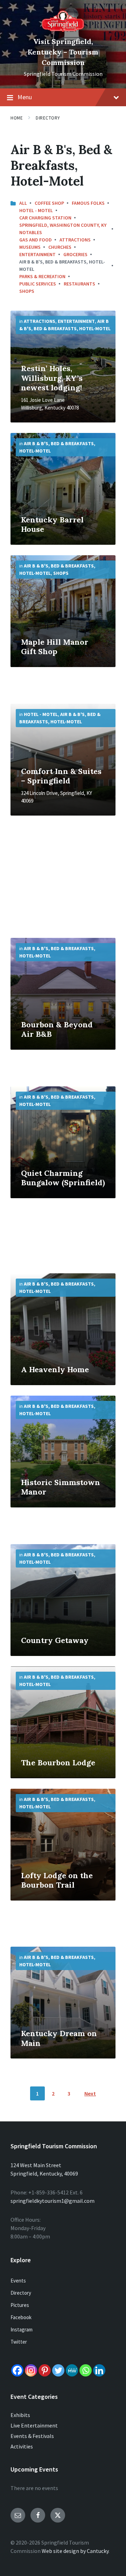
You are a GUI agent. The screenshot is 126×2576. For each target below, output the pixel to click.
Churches (60, 247)
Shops (27, 291)
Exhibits (20, 2415)
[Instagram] (31, 2370)
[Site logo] (63, 30)
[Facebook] (17, 2370)
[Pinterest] (45, 2370)
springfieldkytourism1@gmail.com (52, 2201)
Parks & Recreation (42, 276)
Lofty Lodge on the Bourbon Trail (57, 1880)
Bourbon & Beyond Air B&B (57, 1029)
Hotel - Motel (36, 210)
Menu (25, 97)
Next (90, 2093)
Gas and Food (36, 240)
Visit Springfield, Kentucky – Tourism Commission (63, 52)
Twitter (19, 2342)
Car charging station (45, 218)
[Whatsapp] (86, 2370)
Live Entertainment (34, 2425)
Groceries (75, 254)
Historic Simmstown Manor (61, 1487)
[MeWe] (72, 2370)
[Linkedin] (99, 2370)
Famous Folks (88, 203)
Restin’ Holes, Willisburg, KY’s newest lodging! (52, 378)
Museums (30, 247)
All (23, 203)
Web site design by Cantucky (75, 2551)
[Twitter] (58, 2370)
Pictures (20, 2305)
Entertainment (37, 254)
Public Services (38, 284)
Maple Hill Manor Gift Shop (55, 647)
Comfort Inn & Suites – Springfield (61, 776)
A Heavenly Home (55, 1369)
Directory (48, 118)
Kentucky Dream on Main (59, 2038)
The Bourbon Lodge (58, 1763)
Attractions (75, 240)
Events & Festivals (32, 2436)
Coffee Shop (49, 203)
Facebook (21, 2317)
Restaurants (79, 284)
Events (18, 2281)
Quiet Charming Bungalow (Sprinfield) (63, 1178)
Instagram (22, 2329)
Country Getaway (55, 1640)
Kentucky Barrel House (52, 524)
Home (17, 118)
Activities (22, 2446)
